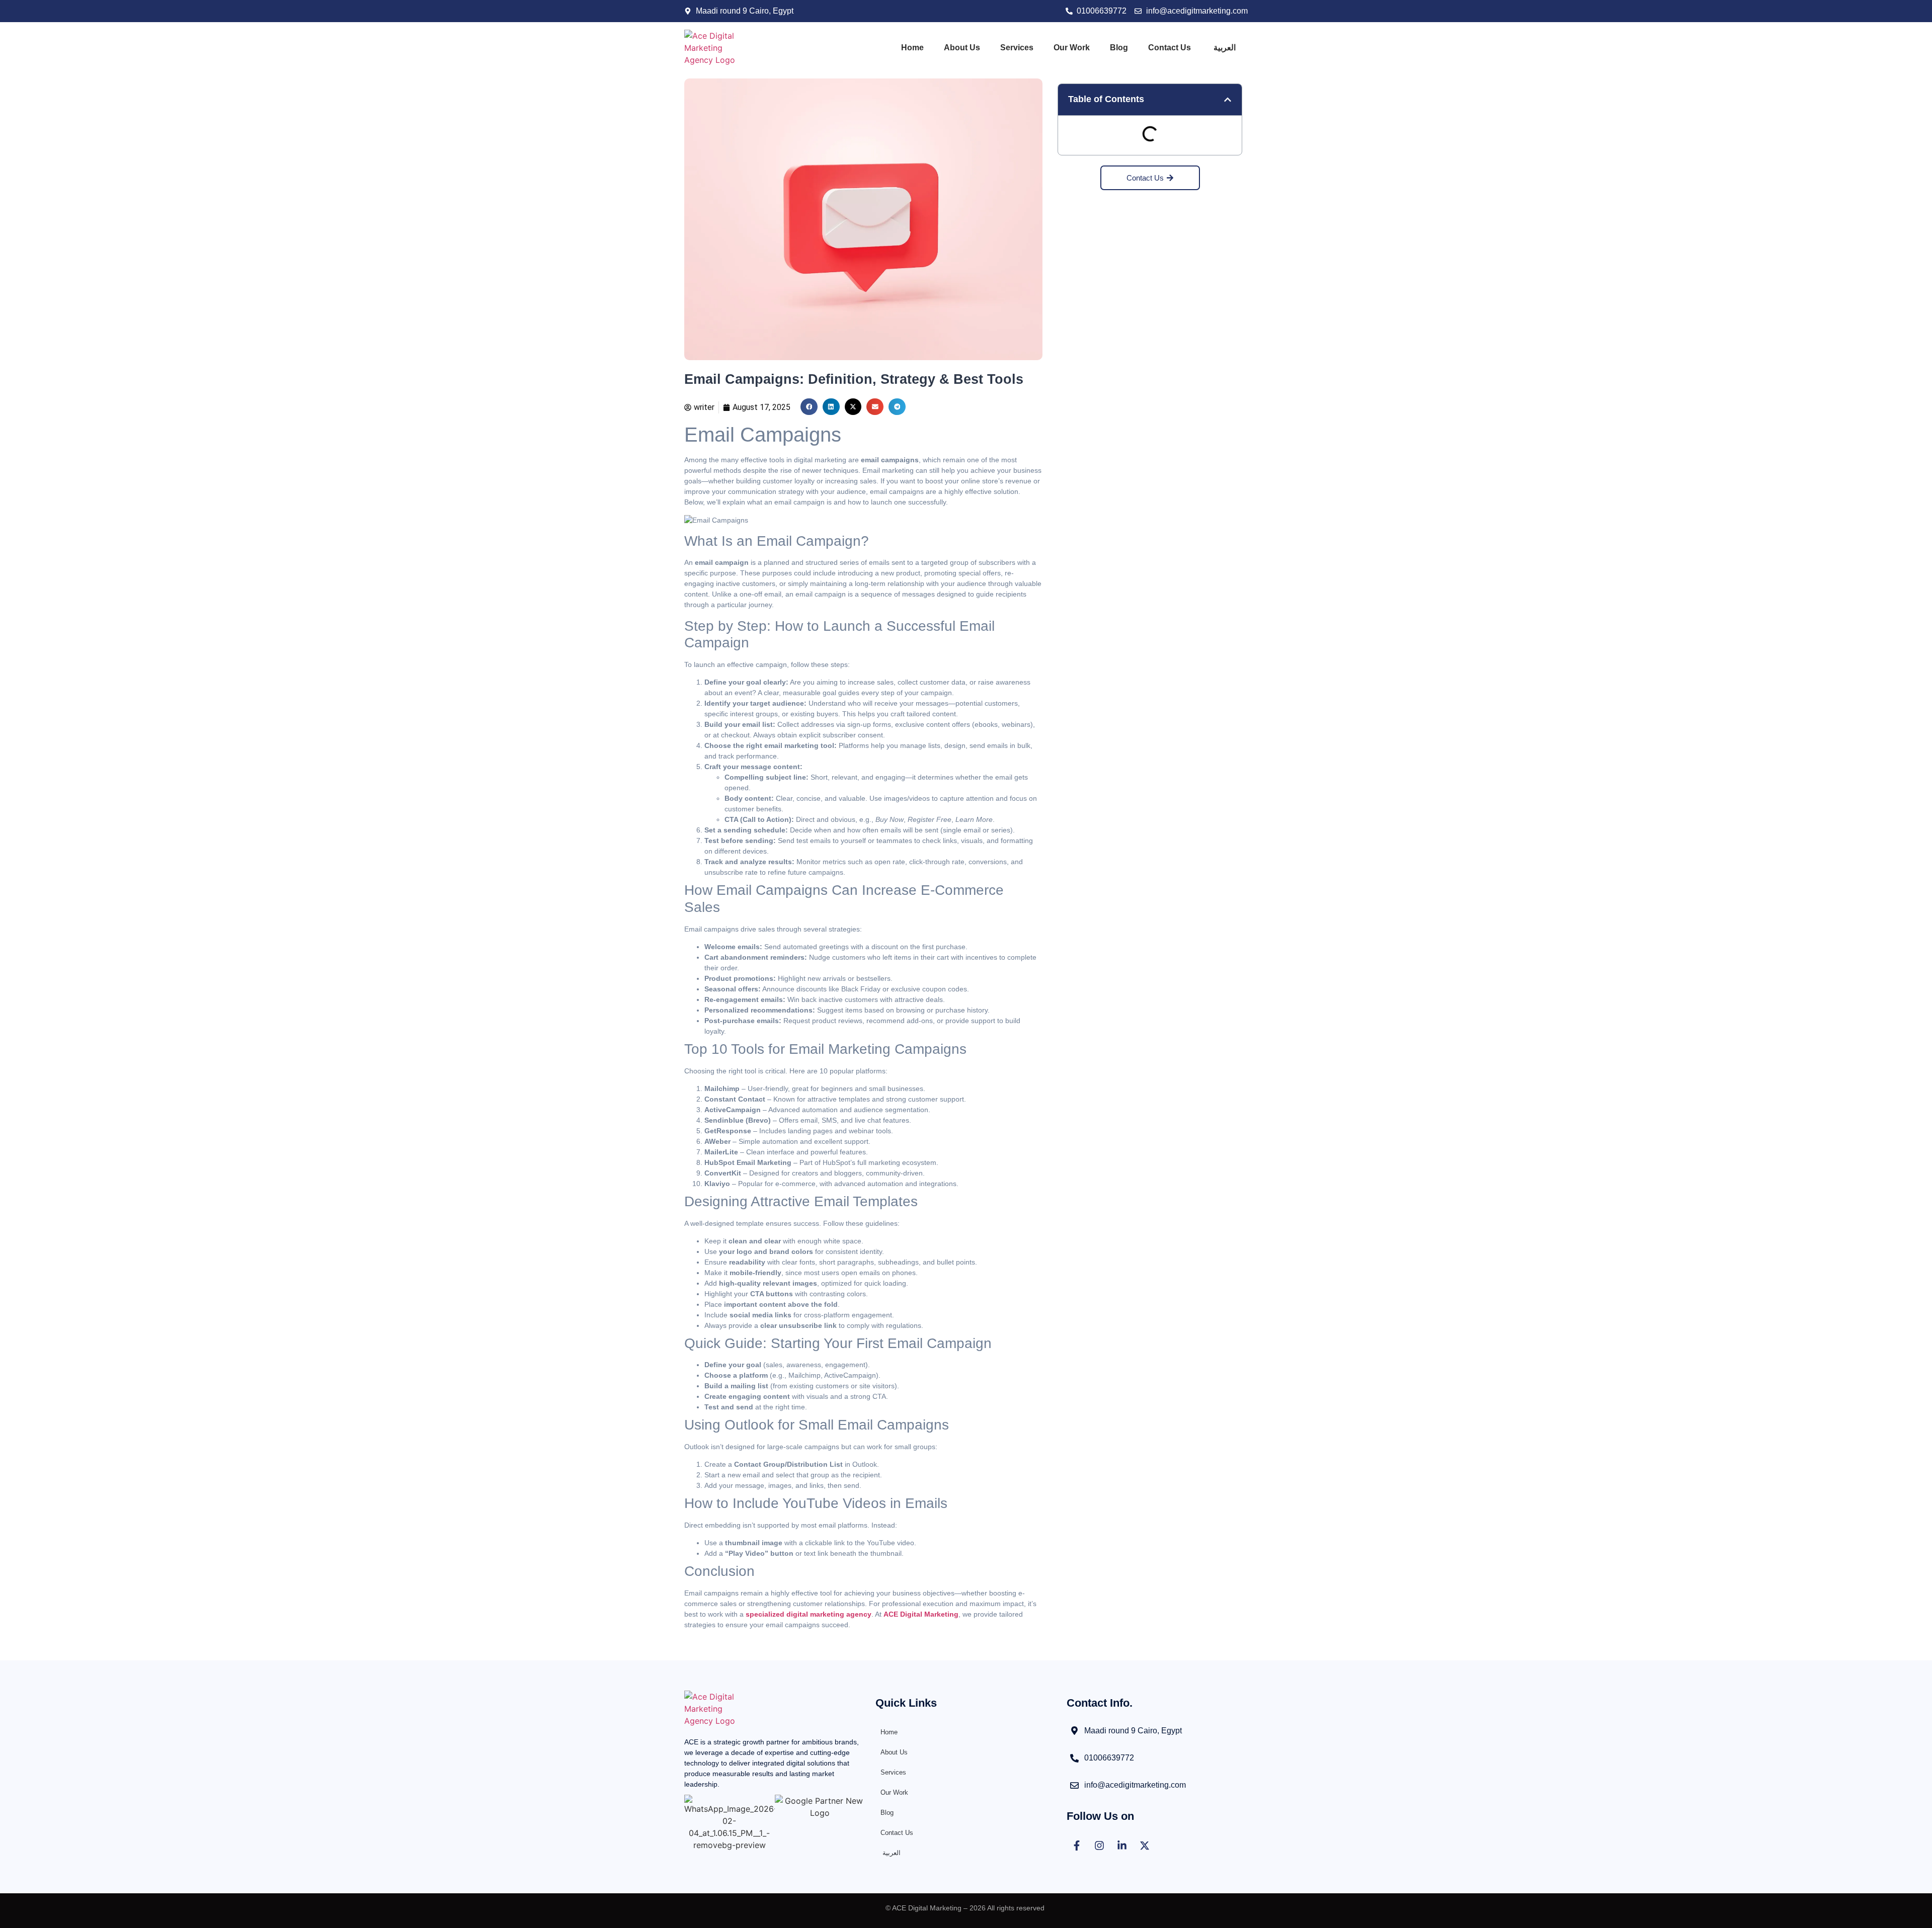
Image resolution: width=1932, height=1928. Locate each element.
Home (912, 48)
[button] (809, 407)
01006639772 (1109, 1758)
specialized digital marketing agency (809, 1614)
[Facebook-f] (1077, 1846)
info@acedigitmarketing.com (1135, 1785)
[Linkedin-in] (1122, 1846)
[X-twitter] (1145, 1846)
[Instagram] (1099, 1846)
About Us (962, 48)
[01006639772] (1074, 1758)
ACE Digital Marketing (921, 1614)
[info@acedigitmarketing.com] (1074, 1785)
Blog (1119, 48)
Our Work (1072, 48)
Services (1017, 48)
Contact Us (1170, 48)
